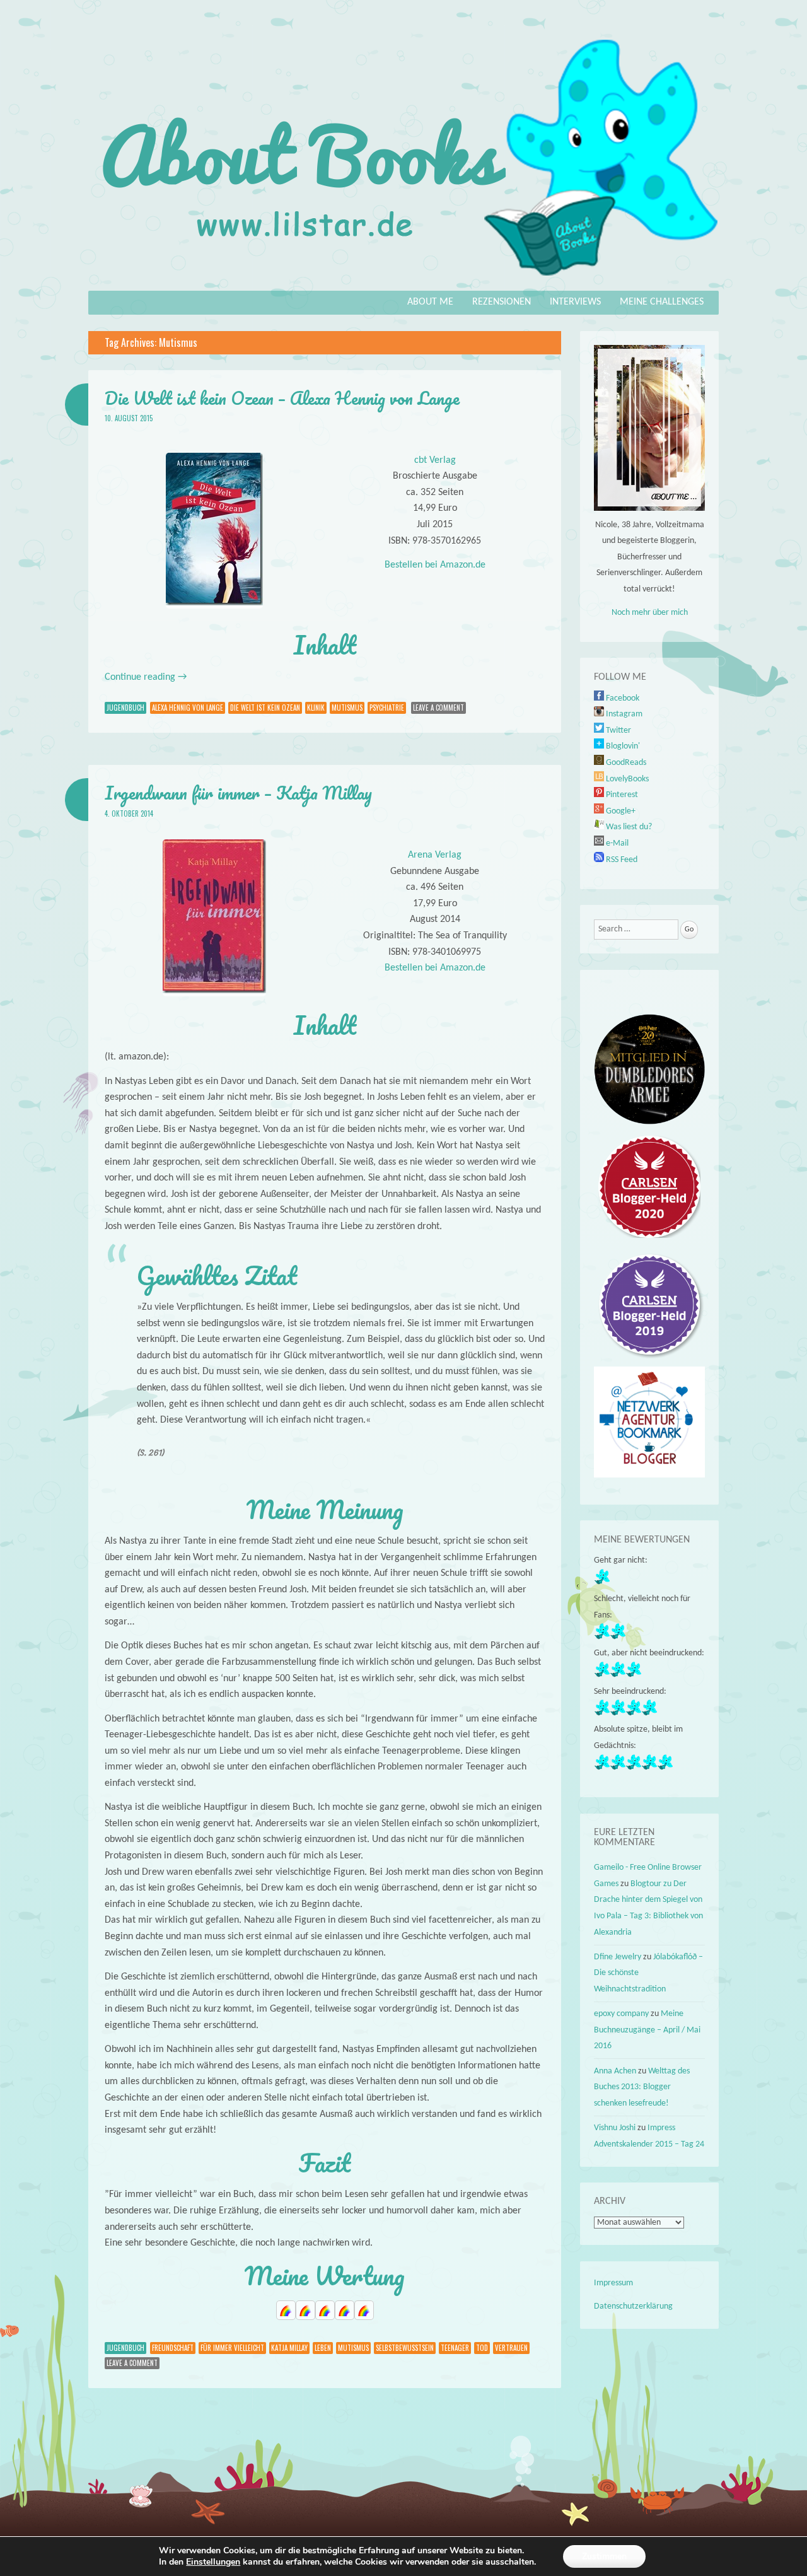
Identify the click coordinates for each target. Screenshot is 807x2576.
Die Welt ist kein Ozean (265, 708)
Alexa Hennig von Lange (188, 708)
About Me (430, 302)
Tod (482, 2348)
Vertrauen (511, 2348)
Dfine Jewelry (618, 1957)
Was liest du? (628, 827)
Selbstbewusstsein (405, 2348)
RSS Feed (621, 860)
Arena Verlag (435, 855)
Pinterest (621, 795)
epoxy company (621, 2014)
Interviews (575, 302)
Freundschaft (173, 2348)
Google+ (620, 811)
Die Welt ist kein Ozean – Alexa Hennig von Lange (282, 398)
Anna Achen (615, 2071)
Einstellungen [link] (213, 2562)
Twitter (618, 731)
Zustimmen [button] (604, 2556)
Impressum (613, 2283)
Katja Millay (289, 2348)
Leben (323, 2348)
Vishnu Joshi (615, 2128)
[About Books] (403, 282)
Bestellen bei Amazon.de (435, 565)
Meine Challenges (662, 302)
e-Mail (616, 843)
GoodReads (625, 763)
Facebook (622, 698)
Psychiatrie (387, 708)
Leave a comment (438, 708)
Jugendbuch (125, 708)
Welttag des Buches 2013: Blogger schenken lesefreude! (642, 2087)
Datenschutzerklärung (633, 2306)
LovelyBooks (626, 779)
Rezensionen (502, 302)
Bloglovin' (622, 746)
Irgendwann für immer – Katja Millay (238, 793)
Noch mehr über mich (650, 613)
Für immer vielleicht (232, 2348)
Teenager (455, 2348)
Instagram (623, 714)
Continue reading (146, 677)
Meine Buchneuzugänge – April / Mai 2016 (647, 2030)
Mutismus (347, 708)
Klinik (316, 708)
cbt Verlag (435, 460)
